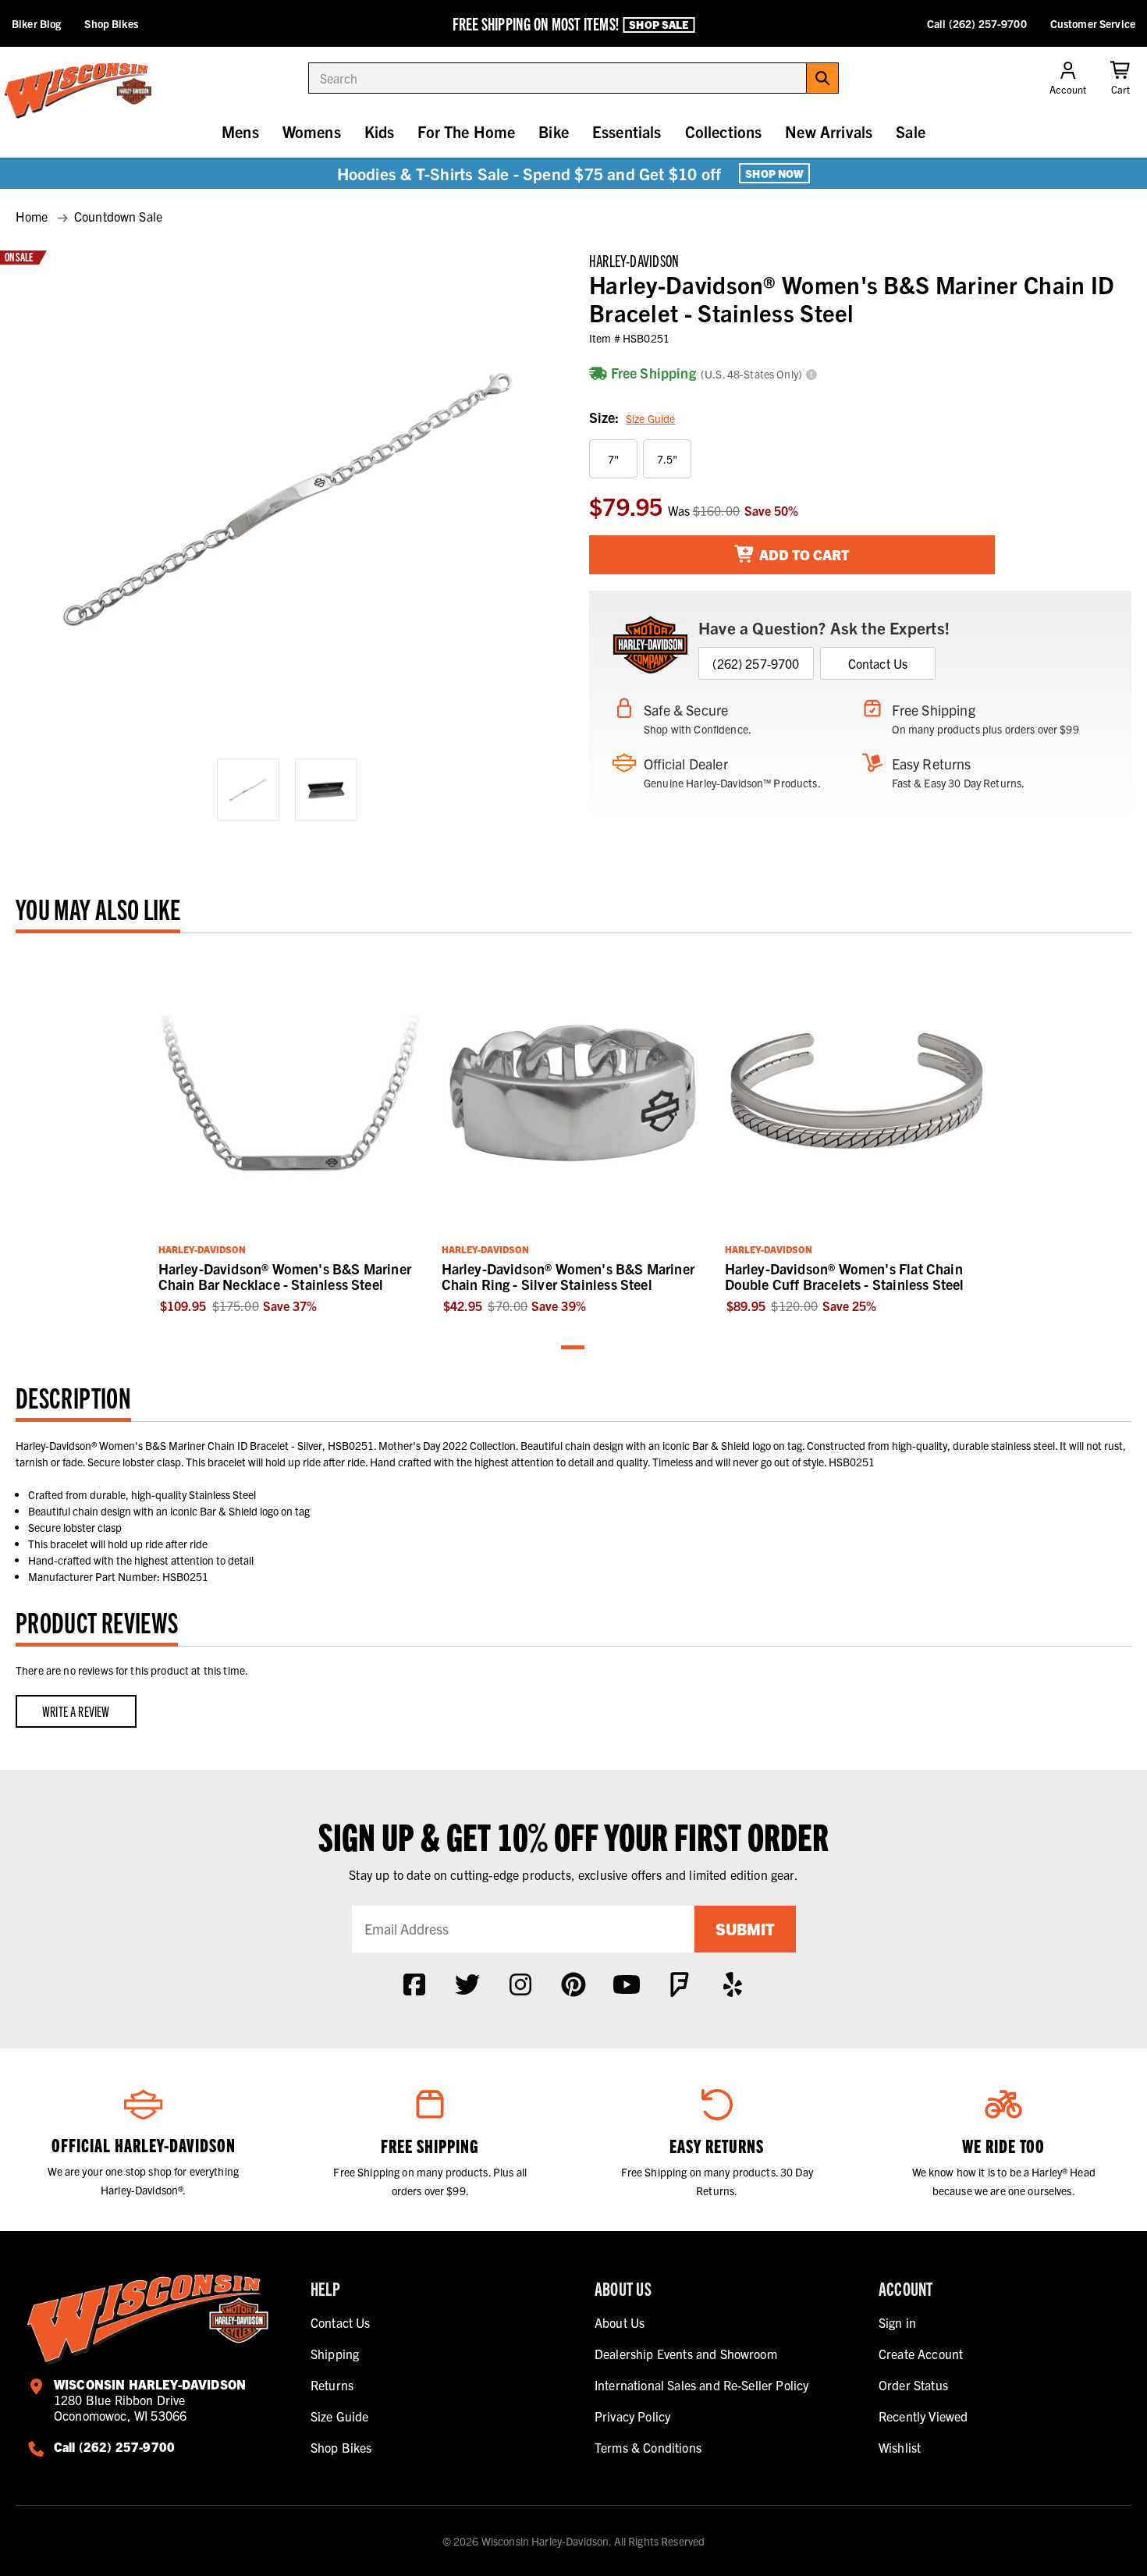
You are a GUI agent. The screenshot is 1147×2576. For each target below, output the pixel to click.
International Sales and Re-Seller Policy (701, 2385)
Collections (724, 131)
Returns (332, 2385)
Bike (554, 131)
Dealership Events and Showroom (686, 2354)
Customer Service (1093, 23)
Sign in (897, 2322)
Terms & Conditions (648, 2447)
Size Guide (650, 418)
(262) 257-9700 (756, 663)
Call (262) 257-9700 (977, 23)
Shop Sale (659, 24)
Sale (911, 131)
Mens (240, 131)
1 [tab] (573, 1348)
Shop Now (774, 173)
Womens (312, 131)
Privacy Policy (632, 2416)
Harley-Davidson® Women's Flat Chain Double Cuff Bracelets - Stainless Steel (845, 1276)
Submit (745, 1929)
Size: (632, 417)
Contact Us (878, 663)
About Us (620, 2322)
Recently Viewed (923, 2416)
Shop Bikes (111, 23)
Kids (380, 131)
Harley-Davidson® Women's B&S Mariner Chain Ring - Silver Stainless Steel (568, 1276)
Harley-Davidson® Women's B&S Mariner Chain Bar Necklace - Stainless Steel (285, 1276)
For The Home (466, 131)
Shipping (335, 2354)
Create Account (921, 2354)
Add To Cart (803, 554)
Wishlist (900, 2447)
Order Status (913, 2385)
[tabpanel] (291, 1132)
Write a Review (76, 1711)
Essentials (627, 131)
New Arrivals (829, 131)
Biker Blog (36, 23)
